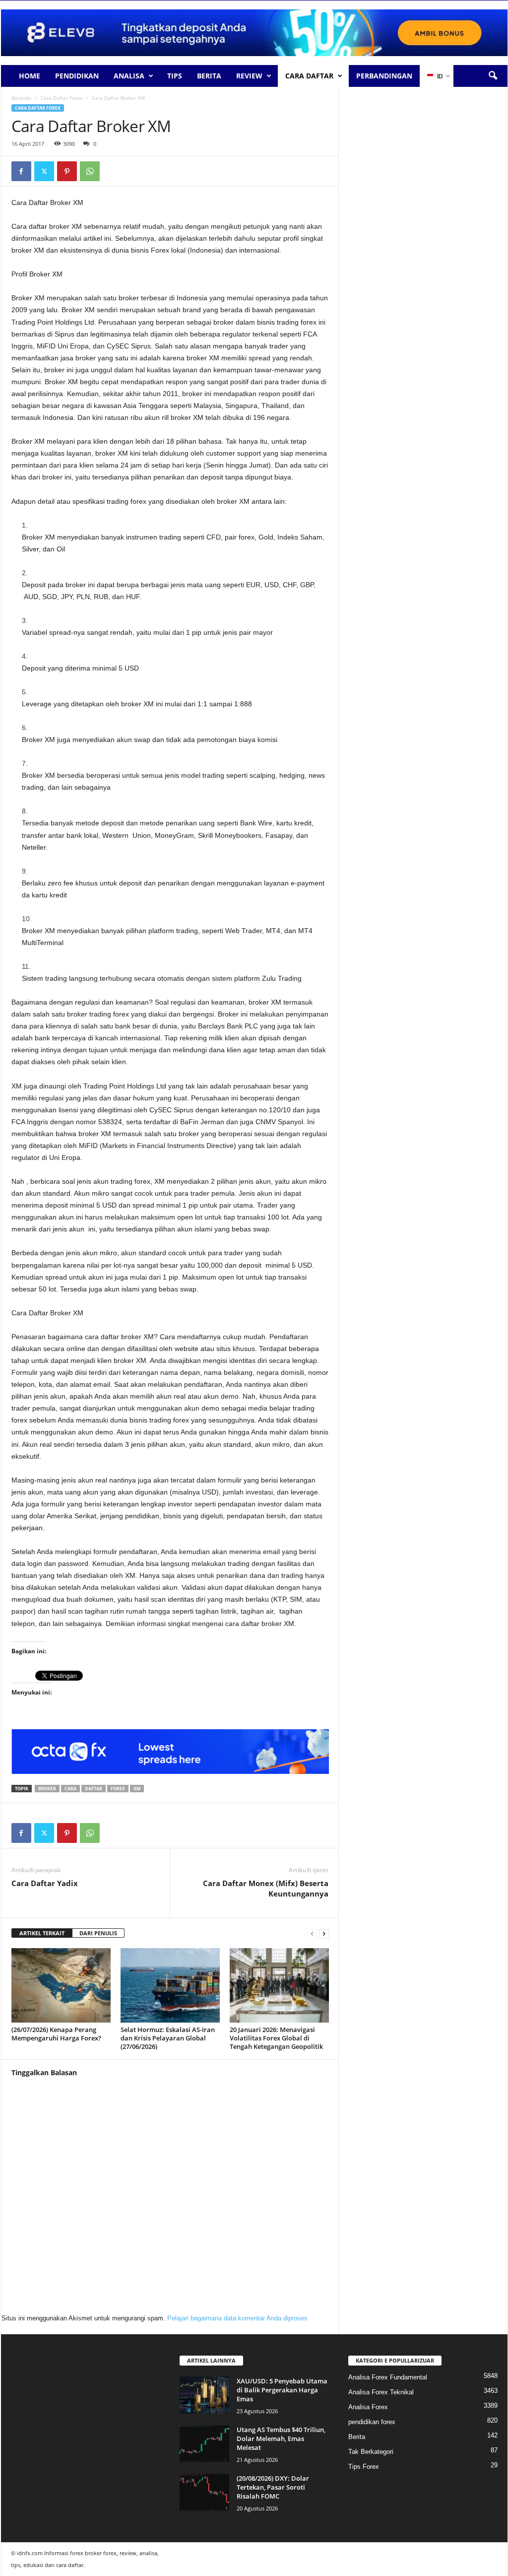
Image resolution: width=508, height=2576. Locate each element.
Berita (209, 76)
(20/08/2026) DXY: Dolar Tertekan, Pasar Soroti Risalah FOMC (273, 2487)
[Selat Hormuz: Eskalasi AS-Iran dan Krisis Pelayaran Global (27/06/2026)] (170, 1985)
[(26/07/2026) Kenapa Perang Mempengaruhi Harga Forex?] (61, 1985)
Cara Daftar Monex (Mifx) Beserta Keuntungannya (266, 1888)
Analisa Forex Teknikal (381, 2392)
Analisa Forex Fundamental (388, 2377)
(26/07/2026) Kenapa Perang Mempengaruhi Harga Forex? (56, 2034)
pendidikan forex (372, 2422)
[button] (493, 76)
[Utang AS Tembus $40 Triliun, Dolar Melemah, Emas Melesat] (204, 2444)
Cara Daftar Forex (62, 98)
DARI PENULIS (98, 1933)
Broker (47, 1789)
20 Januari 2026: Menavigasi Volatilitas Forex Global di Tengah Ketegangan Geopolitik (276, 2038)
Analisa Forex (368, 2407)
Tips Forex (364, 2467)
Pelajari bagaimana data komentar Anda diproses (237, 2318)
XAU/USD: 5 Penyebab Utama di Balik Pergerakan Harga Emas (282, 2390)
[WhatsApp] (90, 171)
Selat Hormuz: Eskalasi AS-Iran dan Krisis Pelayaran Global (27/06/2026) (168, 2038)
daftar (94, 1789)
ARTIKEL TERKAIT (42, 1933)
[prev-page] (312, 1933)
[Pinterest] (67, 171)
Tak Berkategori (371, 2452)
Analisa (129, 76)
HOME (30, 76)
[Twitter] (44, 171)
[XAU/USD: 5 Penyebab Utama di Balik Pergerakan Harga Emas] (204, 2395)
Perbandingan (384, 76)
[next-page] (324, 1933)
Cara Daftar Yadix (45, 1883)
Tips (175, 76)
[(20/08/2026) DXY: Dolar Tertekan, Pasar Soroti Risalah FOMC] (204, 2492)
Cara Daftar (309, 76)
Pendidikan (77, 76)
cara (70, 1789)
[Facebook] (21, 171)
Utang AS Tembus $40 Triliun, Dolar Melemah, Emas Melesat (281, 2439)
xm (137, 1789)
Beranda (21, 98)
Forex (118, 1789)
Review (249, 76)
